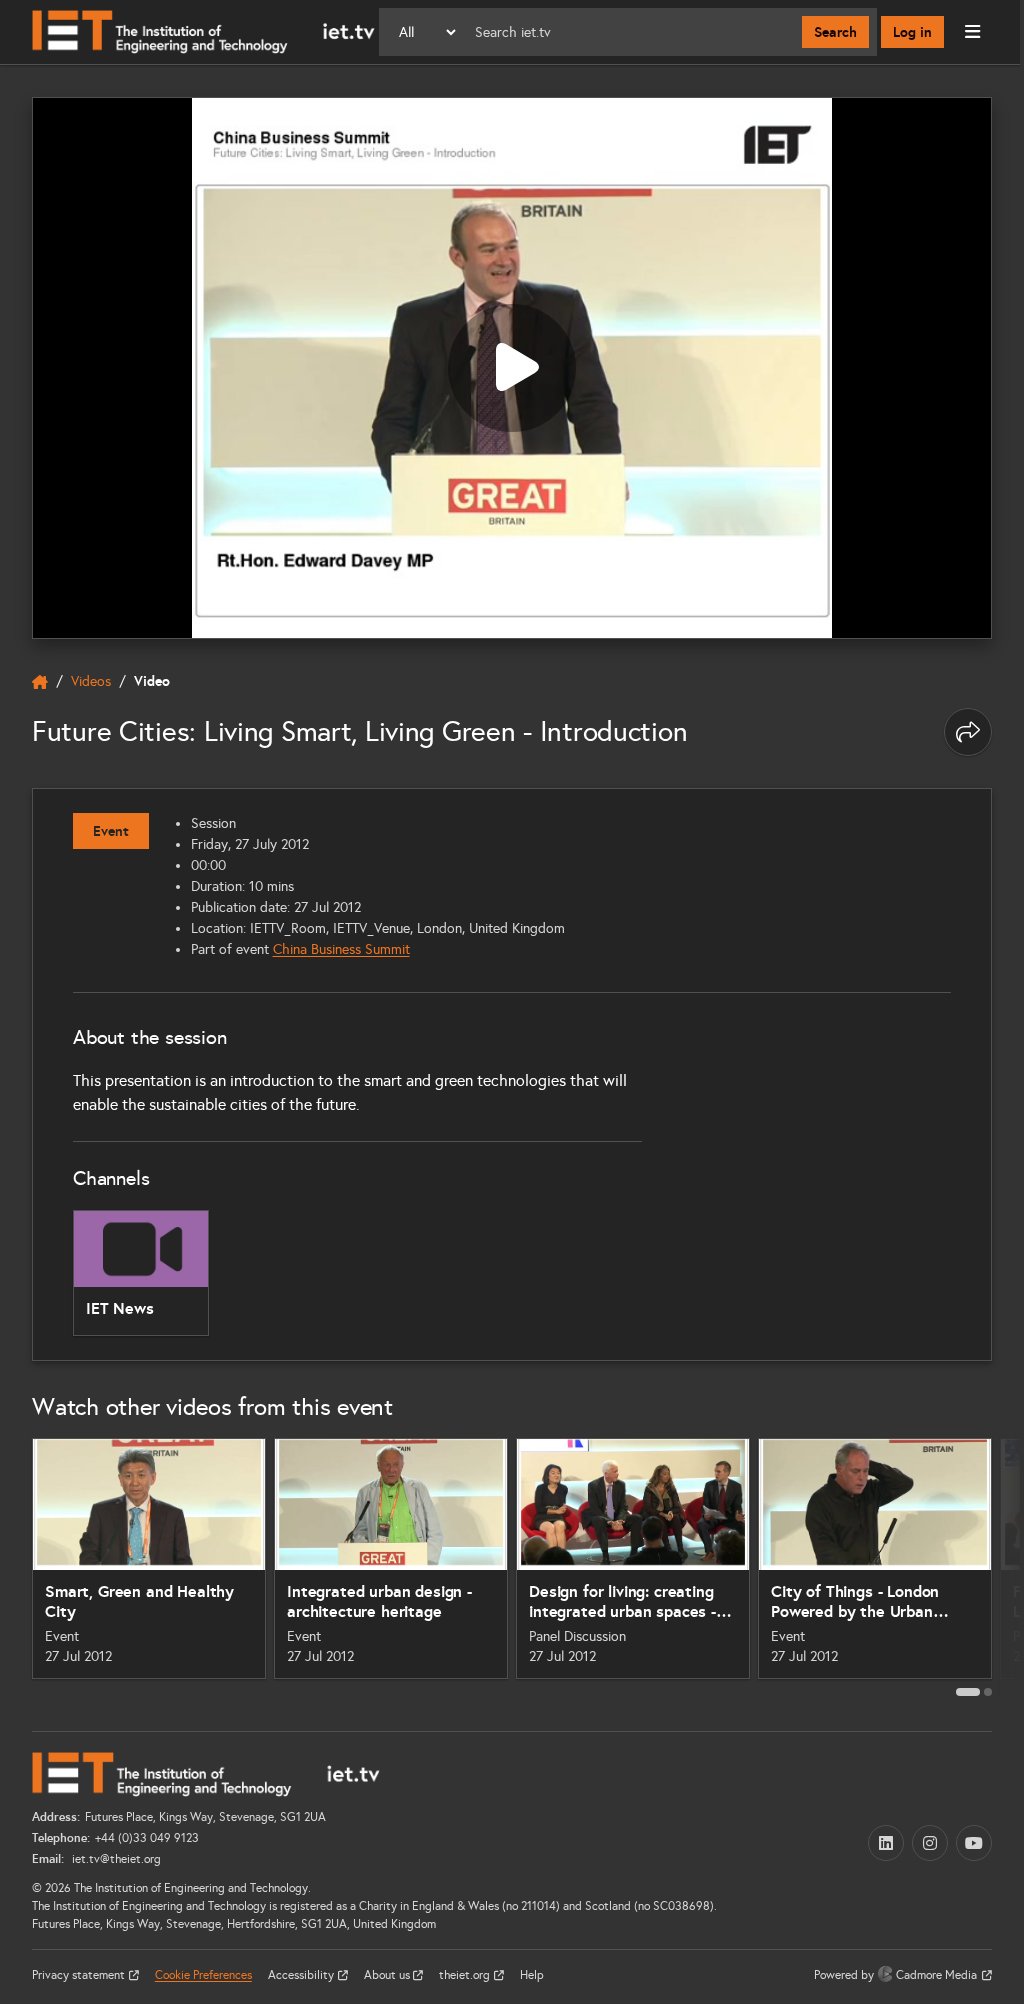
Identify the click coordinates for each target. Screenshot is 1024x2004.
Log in (912, 32)
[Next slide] (1008, 1567)
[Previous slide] (16, 1567)
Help (532, 1975)
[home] (40, 682)
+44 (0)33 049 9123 (147, 1838)
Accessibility (302, 1975)
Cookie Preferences (203, 1975)
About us (388, 1975)
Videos (91, 681)
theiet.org (466, 1975)
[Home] (203, 32)
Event (111, 831)
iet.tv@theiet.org (115, 1859)
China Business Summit (341, 949)
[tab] (968, 1692)
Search (835, 32)
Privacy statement (80, 1975)
